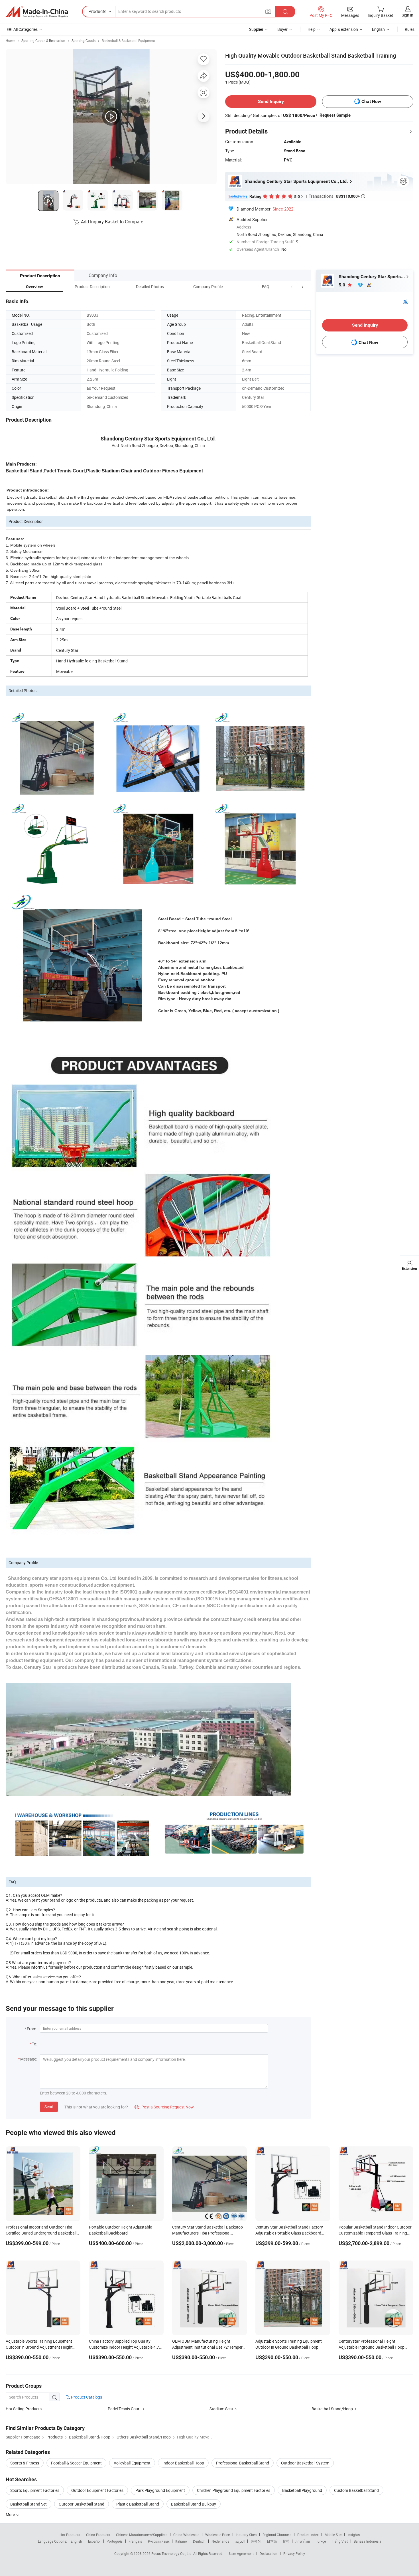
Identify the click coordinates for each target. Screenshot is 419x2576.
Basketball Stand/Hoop (332, 2409)
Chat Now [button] (371, 101)
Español (94, 2541)
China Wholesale (186, 2535)
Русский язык (159, 2541)
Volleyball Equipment (132, 2463)
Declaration (269, 2553)
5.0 (342, 285)
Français (135, 2541)
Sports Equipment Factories (35, 2490)
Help (312, 29)
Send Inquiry (271, 101)
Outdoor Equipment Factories (97, 2490)
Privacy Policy (294, 2553)
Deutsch (199, 2541)
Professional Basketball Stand (243, 2463)
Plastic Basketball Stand (138, 2504)
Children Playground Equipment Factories (234, 2490)
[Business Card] (405, 301)
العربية (240, 2541)
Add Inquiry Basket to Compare (112, 222)
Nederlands (220, 2541)
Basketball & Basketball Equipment (128, 41)
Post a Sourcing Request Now (164, 2107)
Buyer (282, 29)
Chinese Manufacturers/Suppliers (142, 2535)
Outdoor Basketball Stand (82, 2504)
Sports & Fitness (25, 2463)
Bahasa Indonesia (368, 2541)
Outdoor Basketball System (305, 2463)
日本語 (272, 2541)
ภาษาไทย (303, 2541)
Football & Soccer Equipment (76, 2463)
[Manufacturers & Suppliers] (37, 12)
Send (49, 2107)
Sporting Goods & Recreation (43, 41)
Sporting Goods (84, 41)
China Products (98, 2535)
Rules (410, 29)
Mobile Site (333, 2535)
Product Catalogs (86, 2397)
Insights (354, 2535)
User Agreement (241, 2553)
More (11, 2515)
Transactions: (337, 196)
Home (10, 41)
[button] (292, 287)
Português (115, 2541)
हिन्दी (286, 2541)
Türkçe (321, 2541)
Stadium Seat (221, 2409)
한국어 (256, 2541)
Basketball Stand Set (29, 2504)
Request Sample (335, 115)
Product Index (308, 2535)
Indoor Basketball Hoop (183, 2463)
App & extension (344, 29)
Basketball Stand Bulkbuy (194, 2504)
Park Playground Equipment (160, 2490)
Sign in (407, 15)
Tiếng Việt (340, 2541)
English (76, 2541)
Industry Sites (246, 2535)
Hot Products (70, 2535)
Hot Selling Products (24, 2409)
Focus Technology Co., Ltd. (172, 2553)
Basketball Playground (302, 2490)
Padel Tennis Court (124, 2409)
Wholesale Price (217, 2535)
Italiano (181, 2541)
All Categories (26, 29)
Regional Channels (277, 2535)
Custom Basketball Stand (356, 2490)
